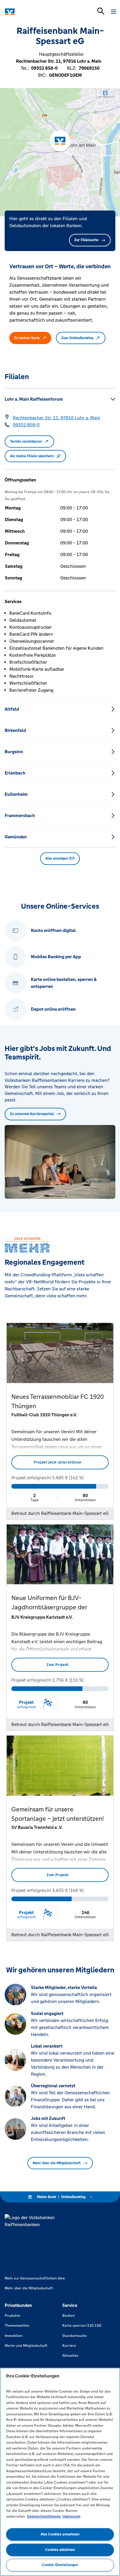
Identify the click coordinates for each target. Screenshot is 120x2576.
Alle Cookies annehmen (60, 2534)
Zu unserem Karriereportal (32, 1114)
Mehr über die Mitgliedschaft (57, 2163)
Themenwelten (17, 2326)
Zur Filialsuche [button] (86, 240)
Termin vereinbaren (26, 441)
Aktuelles (70, 2356)
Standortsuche (75, 2336)
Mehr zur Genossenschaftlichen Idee (35, 2278)
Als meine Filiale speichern (32, 456)
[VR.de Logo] (30, 12)
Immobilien (14, 2336)
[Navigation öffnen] (114, 12)
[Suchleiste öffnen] (101, 11)
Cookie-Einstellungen (60, 2565)
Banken (69, 2316)
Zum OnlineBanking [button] (77, 338)
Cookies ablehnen (60, 2550)
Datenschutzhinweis (44, 2517)
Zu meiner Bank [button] (27, 338)
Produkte (13, 2316)
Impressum (71, 2517)
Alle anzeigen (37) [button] (60, 858)
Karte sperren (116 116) (82, 2326)
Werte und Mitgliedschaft (26, 2346)
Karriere (69, 2346)
